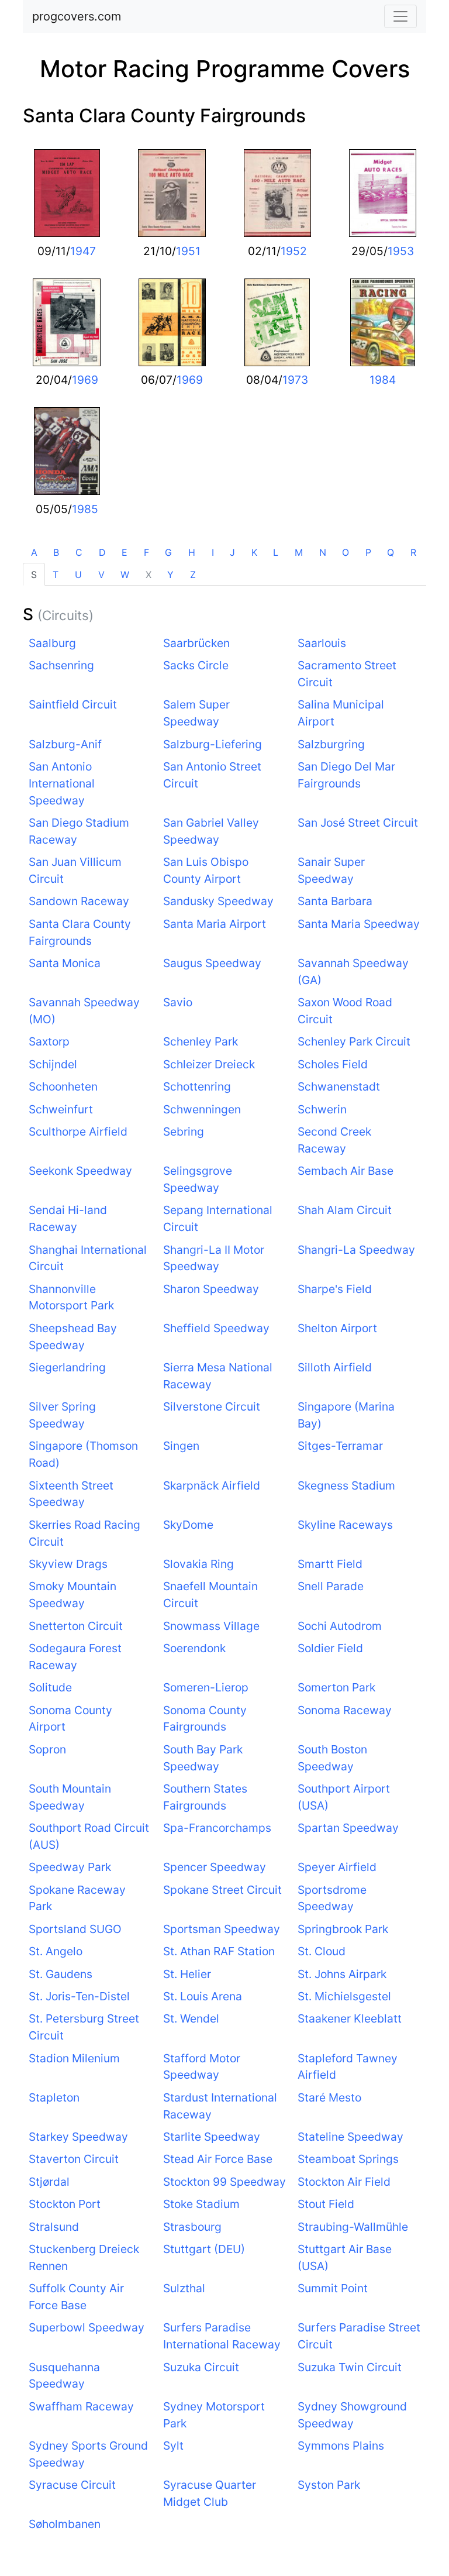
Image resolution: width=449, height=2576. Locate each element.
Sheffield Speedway (216, 1328)
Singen (181, 1446)
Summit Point (333, 2288)
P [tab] (368, 552)
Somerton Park (336, 1687)
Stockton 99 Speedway (224, 2182)
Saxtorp (49, 1041)
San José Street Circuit (358, 823)
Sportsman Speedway (222, 1929)
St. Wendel (191, 2018)
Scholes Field (333, 1064)
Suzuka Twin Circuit (350, 2367)
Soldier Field (330, 1648)
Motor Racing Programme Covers (225, 69)
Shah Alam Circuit (345, 1210)
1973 (295, 380)
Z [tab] (193, 575)
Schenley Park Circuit (354, 1041)
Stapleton (54, 2097)
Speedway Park (70, 1867)
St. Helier (187, 1974)
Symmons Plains (341, 2446)
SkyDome (188, 1525)
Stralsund (54, 2227)
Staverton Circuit (74, 2159)
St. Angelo (56, 1951)
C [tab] (79, 552)
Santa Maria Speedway (359, 924)
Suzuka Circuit (201, 2367)
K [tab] (254, 552)
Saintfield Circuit (73, 704)
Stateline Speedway (350, 2137)
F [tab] (146, 552)
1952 (294, 251)
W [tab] (125, 575)
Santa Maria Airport (215, 924)
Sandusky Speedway (218, 901)
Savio (178, 1002)
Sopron (47, 1749)
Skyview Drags (68, 1564)
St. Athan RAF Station (219, 1951)
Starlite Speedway (212, 2137)
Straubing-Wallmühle (353, 2227)
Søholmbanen (65, 2524)
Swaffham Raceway (81, 2406)
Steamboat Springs (348, 2159)
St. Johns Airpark (342, 1974)
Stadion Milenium (74, 2058)
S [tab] (34, 575)
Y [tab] (170, 575)
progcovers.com (77, 16)
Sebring (184, 1131)
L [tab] (276, 552)
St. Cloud (322, 1951)
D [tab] (102, 552)
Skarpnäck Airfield (212, 1485)
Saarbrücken (196, 643)
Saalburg (52, 643)
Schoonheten (63, 1086)
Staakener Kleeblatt (350, 2018)
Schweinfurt (61, 1109)
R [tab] (413, 552)
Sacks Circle (196, 665)
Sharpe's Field (335, 1289)
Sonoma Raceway (345, 1710)
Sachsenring (61, 665)
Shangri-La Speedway (356, 1250)
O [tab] (346, 552)
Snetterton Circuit (76, 1626)
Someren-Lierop (206, 1687)
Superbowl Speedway (87, 2327)
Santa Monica (65, 963)
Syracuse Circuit (72, 2485)
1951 (188, 251)
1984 (383, 380)
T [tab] (56, 575)
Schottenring (197, 1086)
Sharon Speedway (211, 1289)
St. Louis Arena (203, 1996)
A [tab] (34, 552)
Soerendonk (194, 1648)
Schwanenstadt (339, 1086)
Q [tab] (391, 552)
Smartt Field (330, 1564)
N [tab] (323, 552)
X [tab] (148, 575)
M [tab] (299, 552)
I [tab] (213, 552)
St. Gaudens (61, 1974)
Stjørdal (49, 2182)
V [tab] (101, 575)
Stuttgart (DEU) (204, 2249)
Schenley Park (201, 1041)
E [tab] (125, 552)
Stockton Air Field (344, 2182)
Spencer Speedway (215, 1867)
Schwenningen (202, 1109)
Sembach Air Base (346, 1171)
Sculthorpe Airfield (78, 1131)
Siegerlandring (67, 1367)
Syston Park (329, 2485)
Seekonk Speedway (80, 1171)
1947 (83, 251)
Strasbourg (192, 2227)
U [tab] (78, 575)
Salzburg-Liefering (213, 744)
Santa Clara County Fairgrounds (164, 116)
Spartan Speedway (348, 1828)
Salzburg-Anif (65, 744)
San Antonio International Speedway (62, 783)
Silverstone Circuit (212, 1406)
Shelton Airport (337, 1328)
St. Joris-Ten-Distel (79, 1996)
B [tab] (56, 552)
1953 (401, 251)
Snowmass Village (211, 1626)
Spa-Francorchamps (217, 1828)
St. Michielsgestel (344, 1996)
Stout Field (326, 2204)
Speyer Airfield (337, 1867)
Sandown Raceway (79, 901)
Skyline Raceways (345, 1525)
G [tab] (168, 552)
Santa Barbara (335, 901)
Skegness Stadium (346, 1485)
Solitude (50, 1687)
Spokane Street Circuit (222, 1890)
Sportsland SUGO (75, 1929)
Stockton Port (65, 2204)
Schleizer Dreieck (209, 1064)
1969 (85, 380)
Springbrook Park (343, 1929)
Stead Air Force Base (218, 2159)
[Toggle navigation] (400, 16)
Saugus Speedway (212, 963)
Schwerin (322, 1109)
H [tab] (192, 552)
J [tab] (232, 552)
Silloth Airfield (335, 1367)
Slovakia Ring (198, 1564)
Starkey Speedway (78, 2137)
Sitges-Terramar (340, 1446)
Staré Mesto (329, 2097)
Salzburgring (331, 744)
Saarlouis (322, 643)
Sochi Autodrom (340, 1626)
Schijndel (53, 1064)
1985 (85, 509)
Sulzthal (184, 2288)
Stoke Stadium (201, 2204)
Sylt (173, 2446)
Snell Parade (331, 1586)
